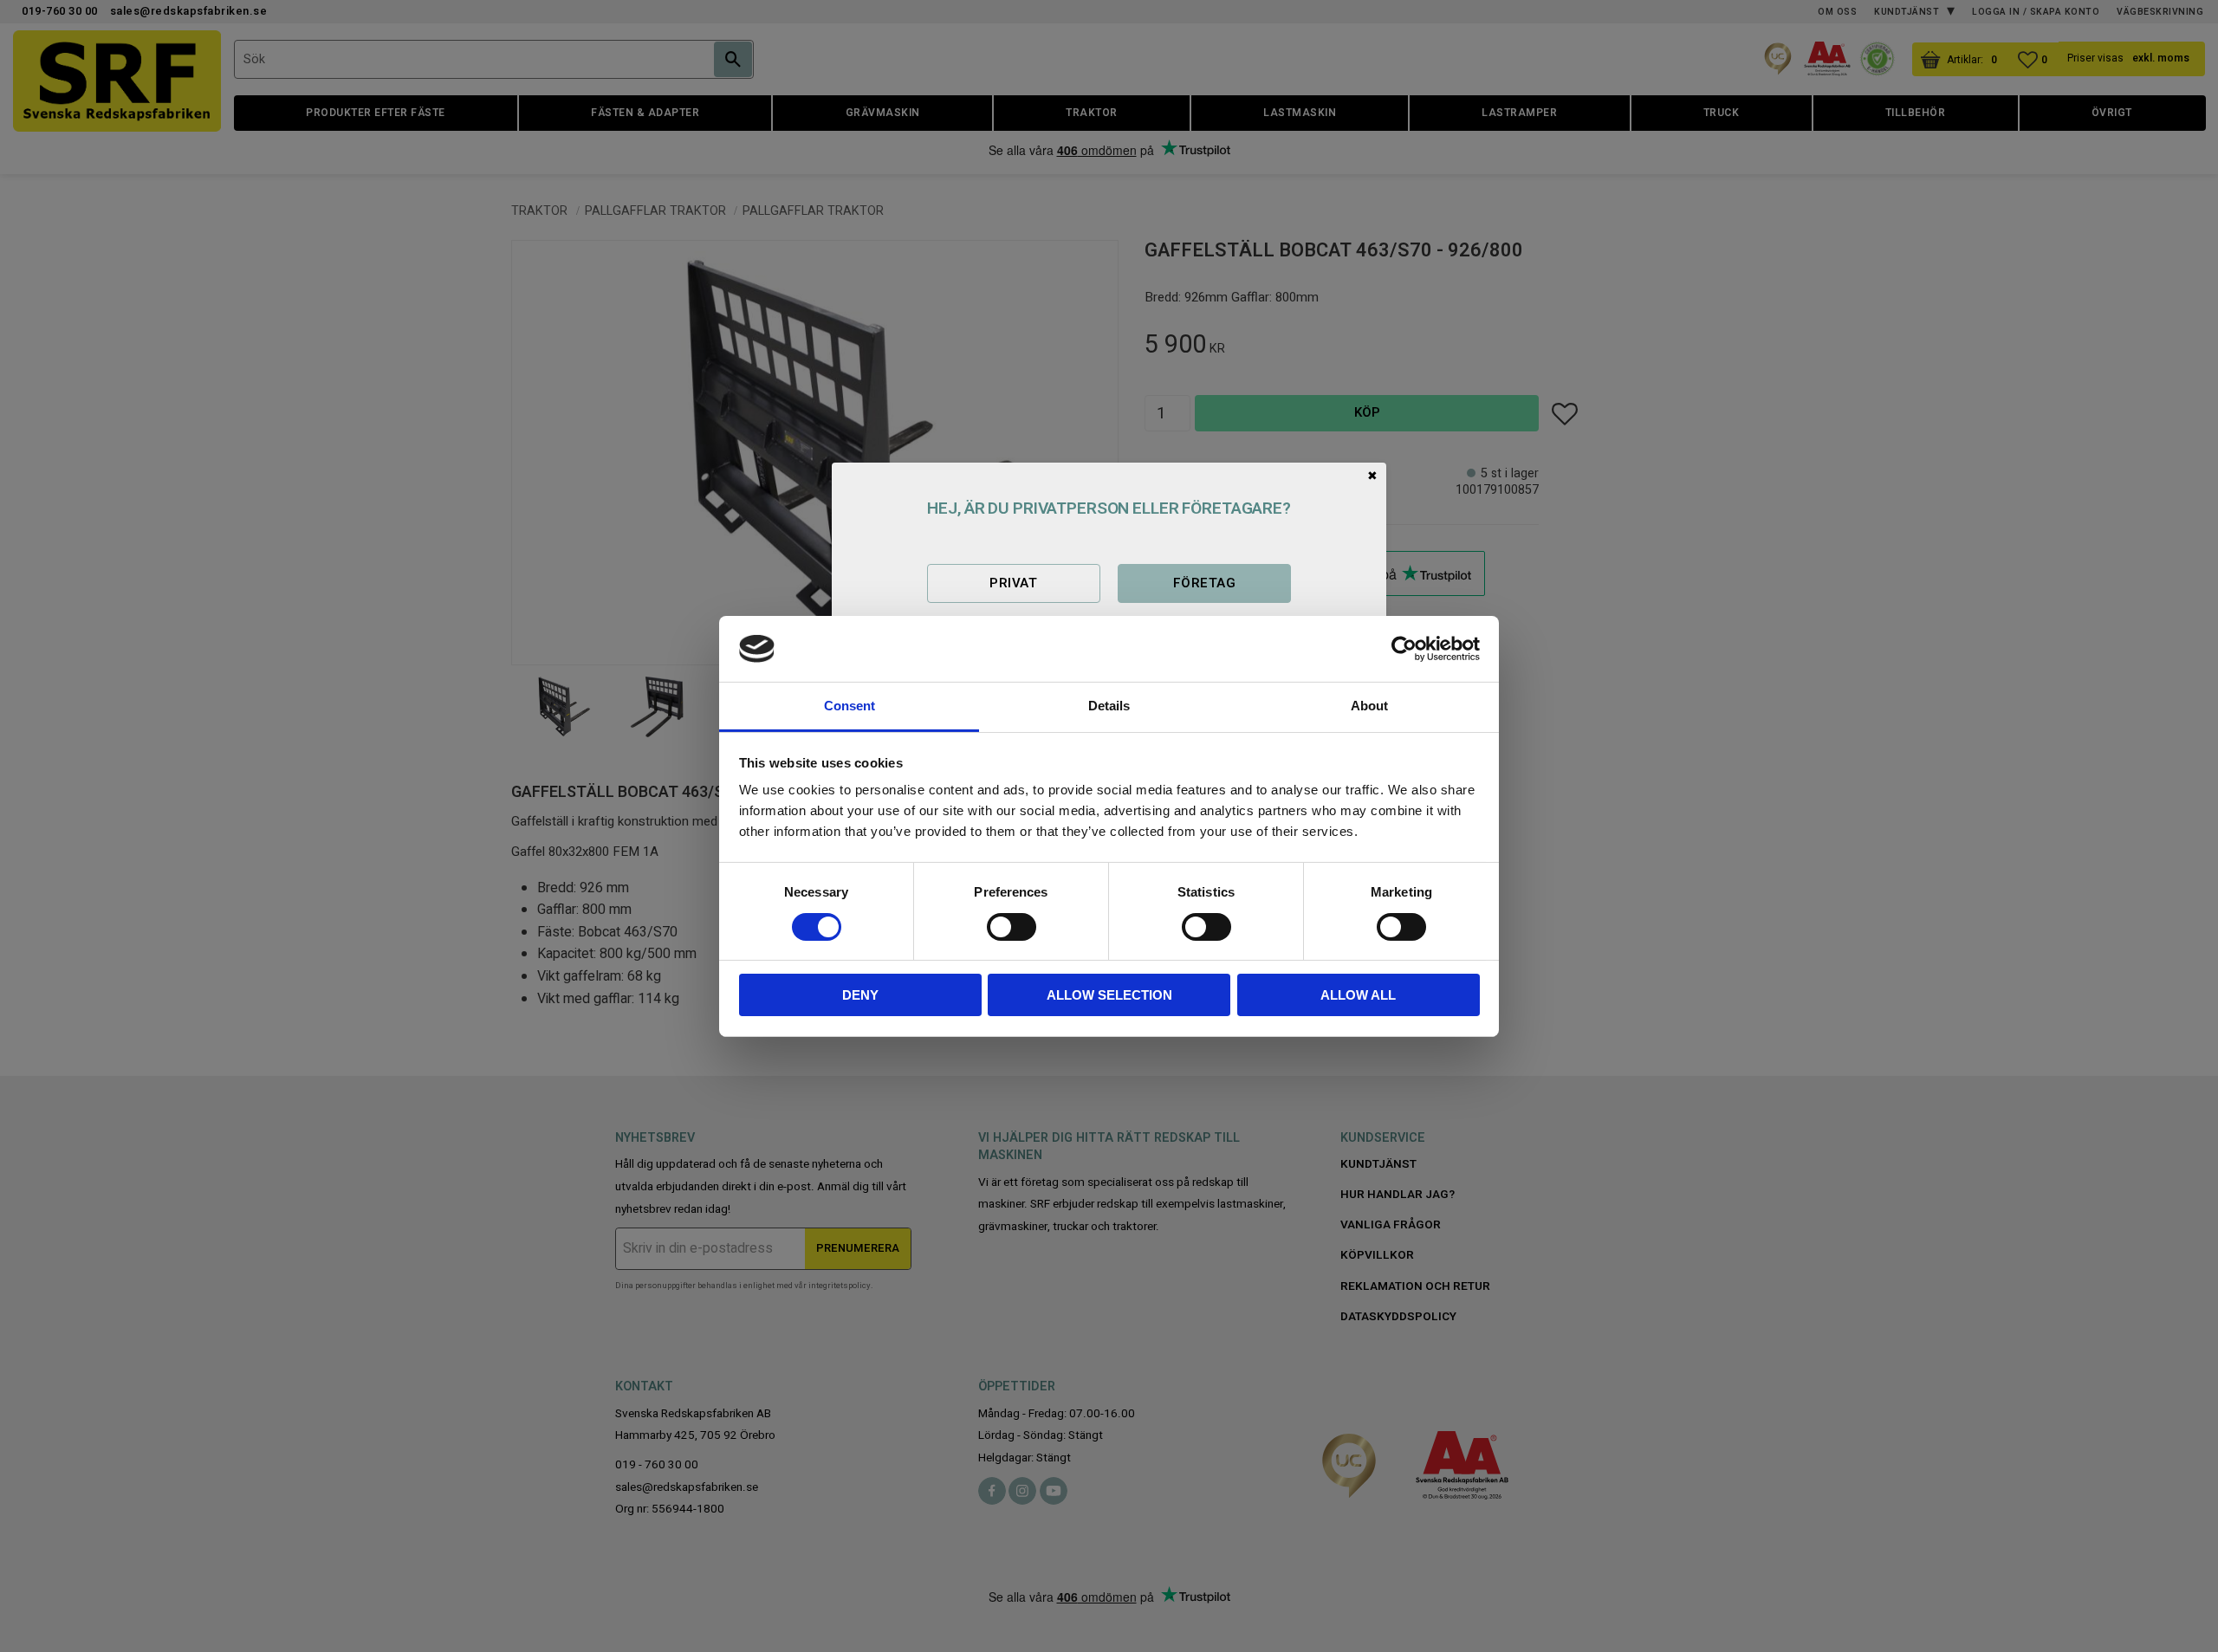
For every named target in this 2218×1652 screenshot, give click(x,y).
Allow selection (1109, 995)
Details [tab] (1109, 706)
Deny (860, 995)
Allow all (1358, 995)
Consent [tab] (850, 706)
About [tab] (1369, 706)
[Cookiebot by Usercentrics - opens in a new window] (1404, 649)
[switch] (1012, 927)
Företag (1204, 583)
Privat (1013, 583)
